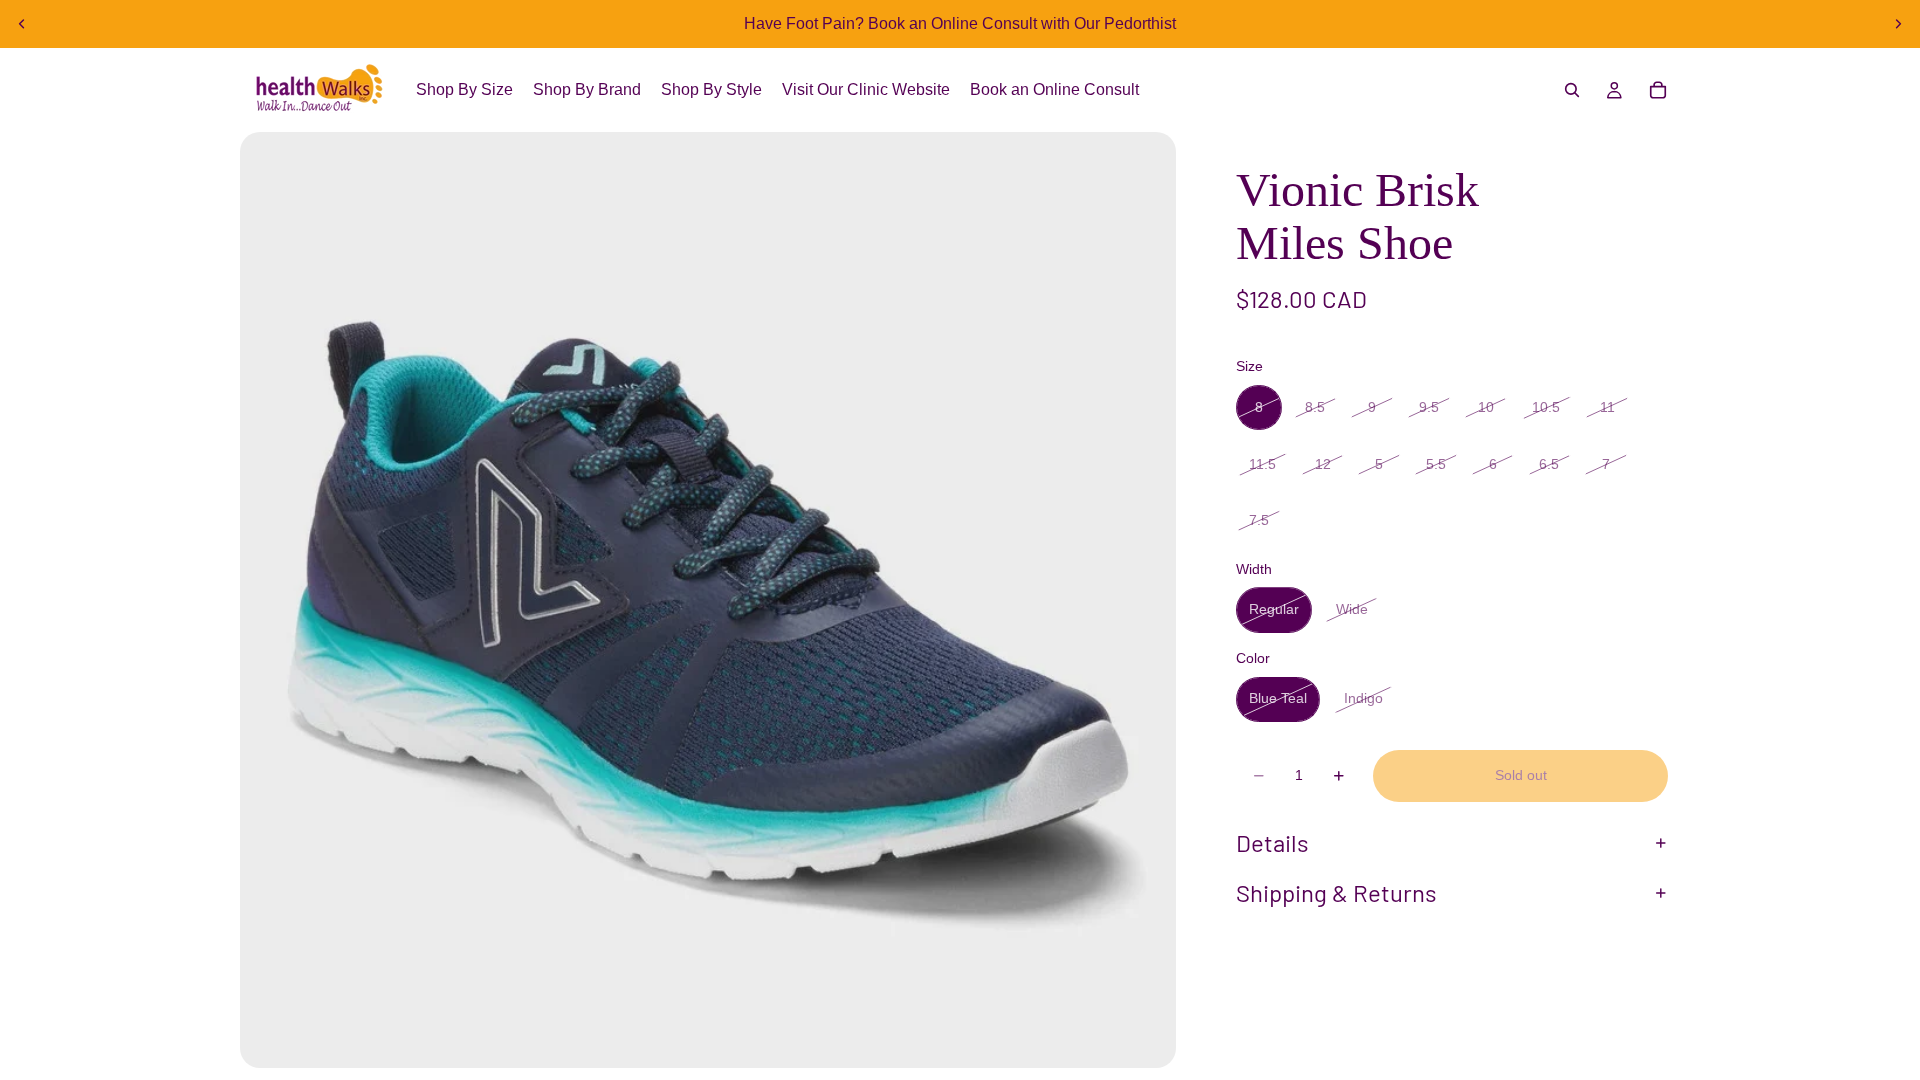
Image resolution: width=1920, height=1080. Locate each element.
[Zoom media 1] (708, 600)
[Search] (1572, 90)
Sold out (1521, 775)
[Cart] (1658, 90)
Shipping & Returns (1336, 892)
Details (1272, 842)
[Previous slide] (22, 24)
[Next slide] (1898, 24)
